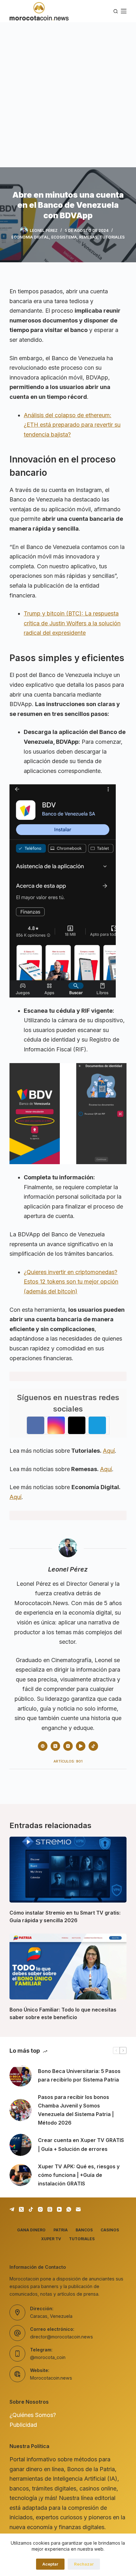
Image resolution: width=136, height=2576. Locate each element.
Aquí (109, 1451)
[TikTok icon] (93, 1746)
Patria (61, 2230)
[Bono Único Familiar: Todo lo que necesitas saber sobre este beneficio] (68, 1967)
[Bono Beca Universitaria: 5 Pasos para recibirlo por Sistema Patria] (21, 2075)
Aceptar (50, 2564)
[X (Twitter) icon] (55, 1746)
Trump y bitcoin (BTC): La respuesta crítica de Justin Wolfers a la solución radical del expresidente (72, 623)
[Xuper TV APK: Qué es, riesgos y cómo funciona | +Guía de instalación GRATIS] (21, 2175)
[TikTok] (31, 2209)
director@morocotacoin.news (62, 2337)
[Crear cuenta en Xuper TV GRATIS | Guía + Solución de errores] (21, 2145)
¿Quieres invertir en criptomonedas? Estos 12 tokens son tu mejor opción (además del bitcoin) (71, 1282)
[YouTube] (59, 2209)
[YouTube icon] (81, 1746)
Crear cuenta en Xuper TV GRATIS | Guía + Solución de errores (81, 2144)
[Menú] (124, 11)
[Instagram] (40, 2209)
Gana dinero (31, 2230)
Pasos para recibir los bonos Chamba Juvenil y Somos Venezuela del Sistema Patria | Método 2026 (76, 2110)
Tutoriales (112, 237)
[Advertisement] (68, 93)
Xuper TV (51, 2239)
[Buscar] (116, 11)
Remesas (88, 237)
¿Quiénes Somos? (33, 2415)
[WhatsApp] (69, 2209)
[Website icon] (43, 1746)
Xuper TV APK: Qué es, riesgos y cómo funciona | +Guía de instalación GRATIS (79, 2175)
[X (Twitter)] (21, 2209)
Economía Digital (30, 237)
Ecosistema (64, 237)
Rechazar (84, 2564)
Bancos (84, 2230)
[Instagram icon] (68, 1746)
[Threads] (50, 2209)
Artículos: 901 (68, 1761)
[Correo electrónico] (78, 2209)
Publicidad (23, 2425)
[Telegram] (12, 2209)
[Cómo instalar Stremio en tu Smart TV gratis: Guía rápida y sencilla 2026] (68, 1870)
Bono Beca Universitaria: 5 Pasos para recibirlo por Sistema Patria (79, 2075)
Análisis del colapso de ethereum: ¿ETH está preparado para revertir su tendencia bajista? (72, 425)
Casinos (110, 2230)
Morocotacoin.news (51, 2378)
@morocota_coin (48, 2357)
